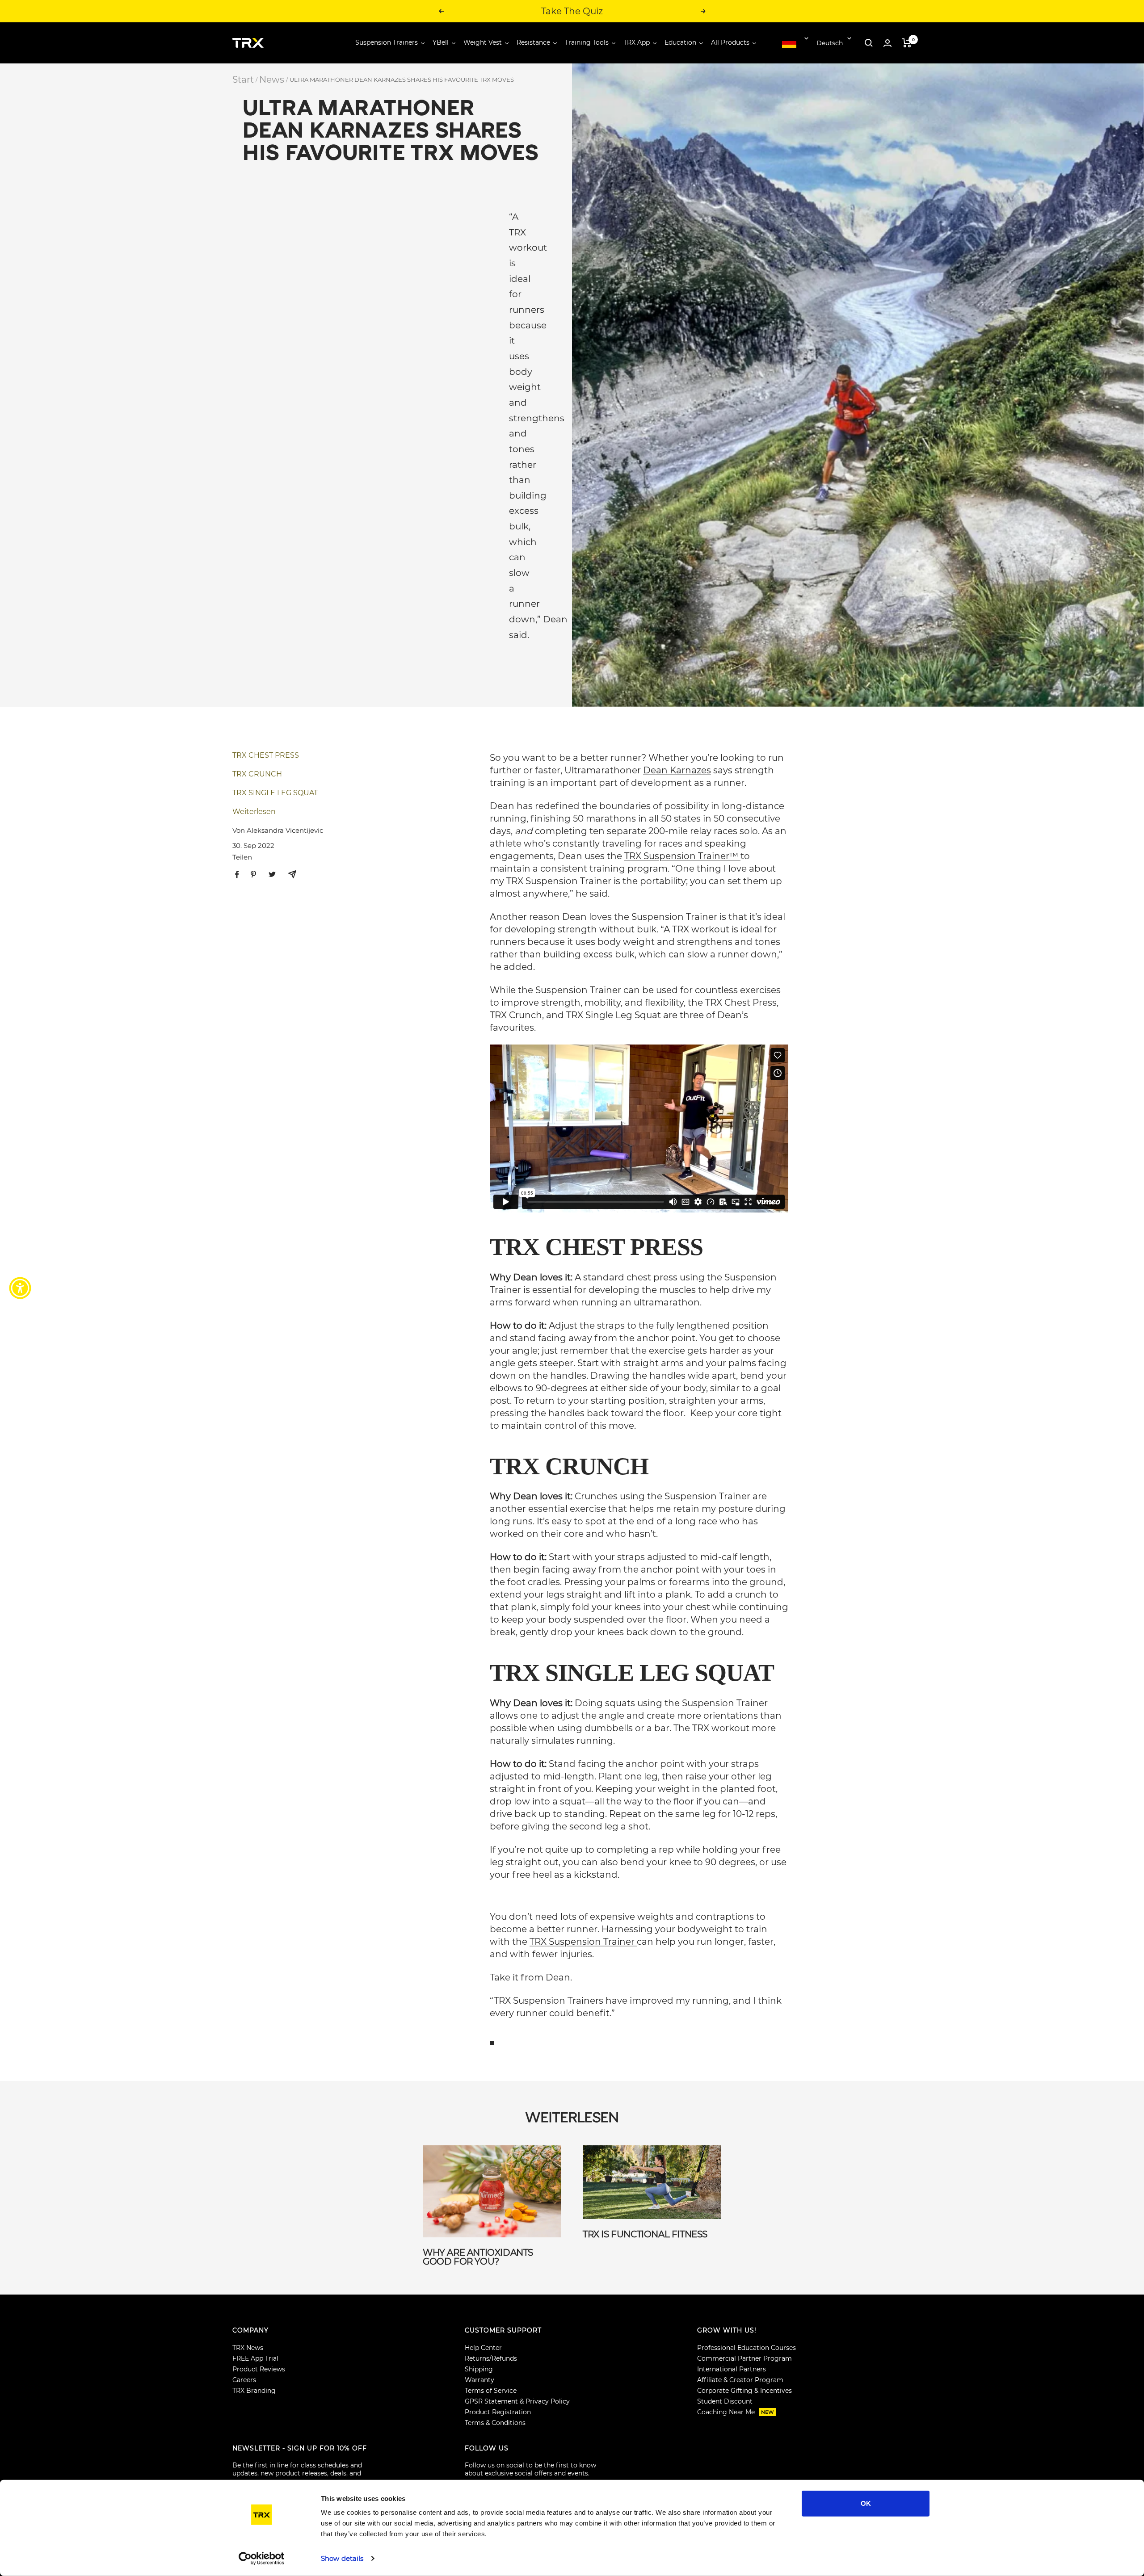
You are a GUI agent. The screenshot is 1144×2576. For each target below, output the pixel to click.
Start (243, 80)
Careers (244, 2380)
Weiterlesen (254, 812)
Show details (342, 2558)
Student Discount (725, 2401)
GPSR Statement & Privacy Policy (517, 2401)
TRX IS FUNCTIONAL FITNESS (645, 2234)
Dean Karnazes (677, 770)
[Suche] (869, 43)
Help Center (483, 2348)
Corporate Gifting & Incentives (744, 2391)
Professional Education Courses (747, 2348)
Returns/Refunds (491, 2358)
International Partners (732, 2369)
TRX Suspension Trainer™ (682, 856)
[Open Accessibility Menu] (20, 1288)
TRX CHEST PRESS (266, 755)
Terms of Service (491, 2391)
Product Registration (498, 2412)
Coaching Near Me (736, 2412)
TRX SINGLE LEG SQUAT (275, 793)
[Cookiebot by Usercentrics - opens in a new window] (262, 2559)
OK (866, 2503)
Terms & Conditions (495, 2423)
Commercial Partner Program (744, 2358)
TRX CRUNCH (257, 774)
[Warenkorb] (907, 43)
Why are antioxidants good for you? (478, 2257)
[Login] (887, 43)
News (272, 80)
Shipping (479, 2369)
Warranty (479, 2380)
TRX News (248, 2348)
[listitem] (237, 875)
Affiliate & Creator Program (740, 2380)
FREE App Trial (255, 2358)
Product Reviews (259, 2369)
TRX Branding (254, 2391)
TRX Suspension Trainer (583, 1942)
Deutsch (830, 43)
